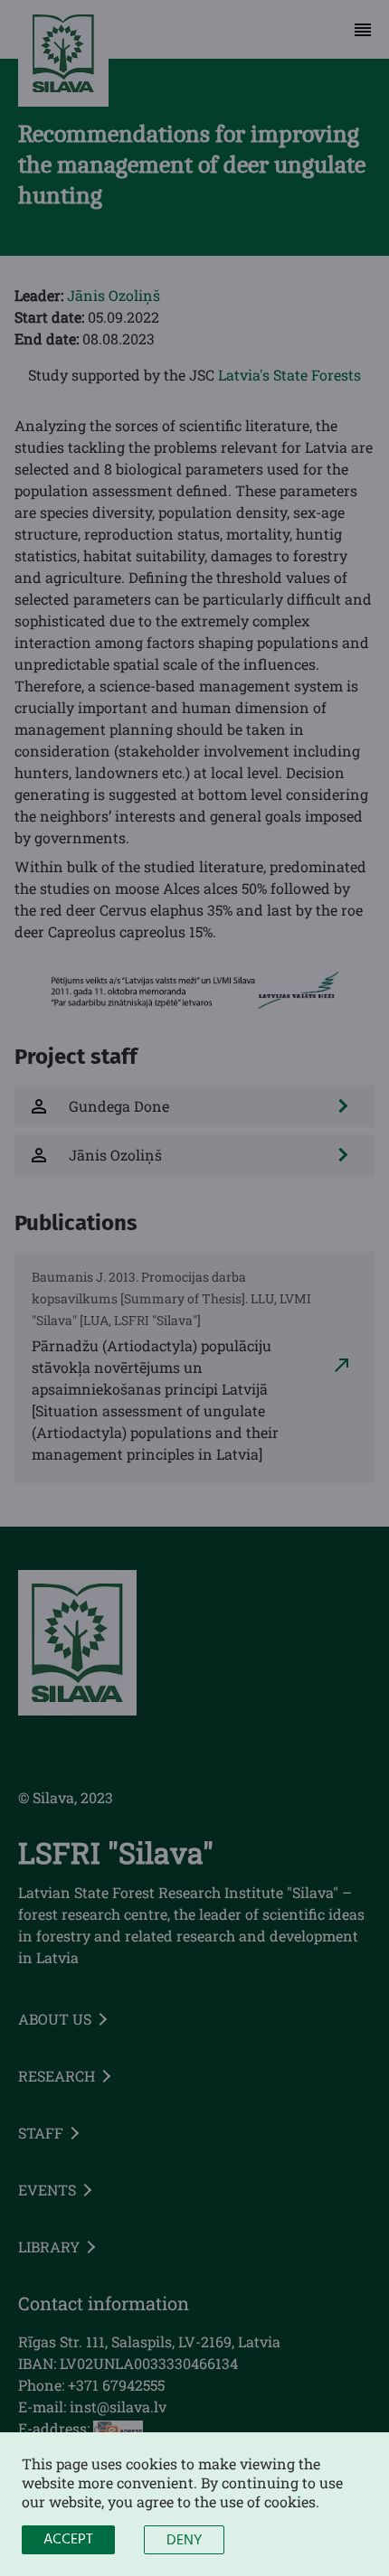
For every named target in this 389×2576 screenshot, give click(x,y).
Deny (184, 2541)
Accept (68, 2540)
